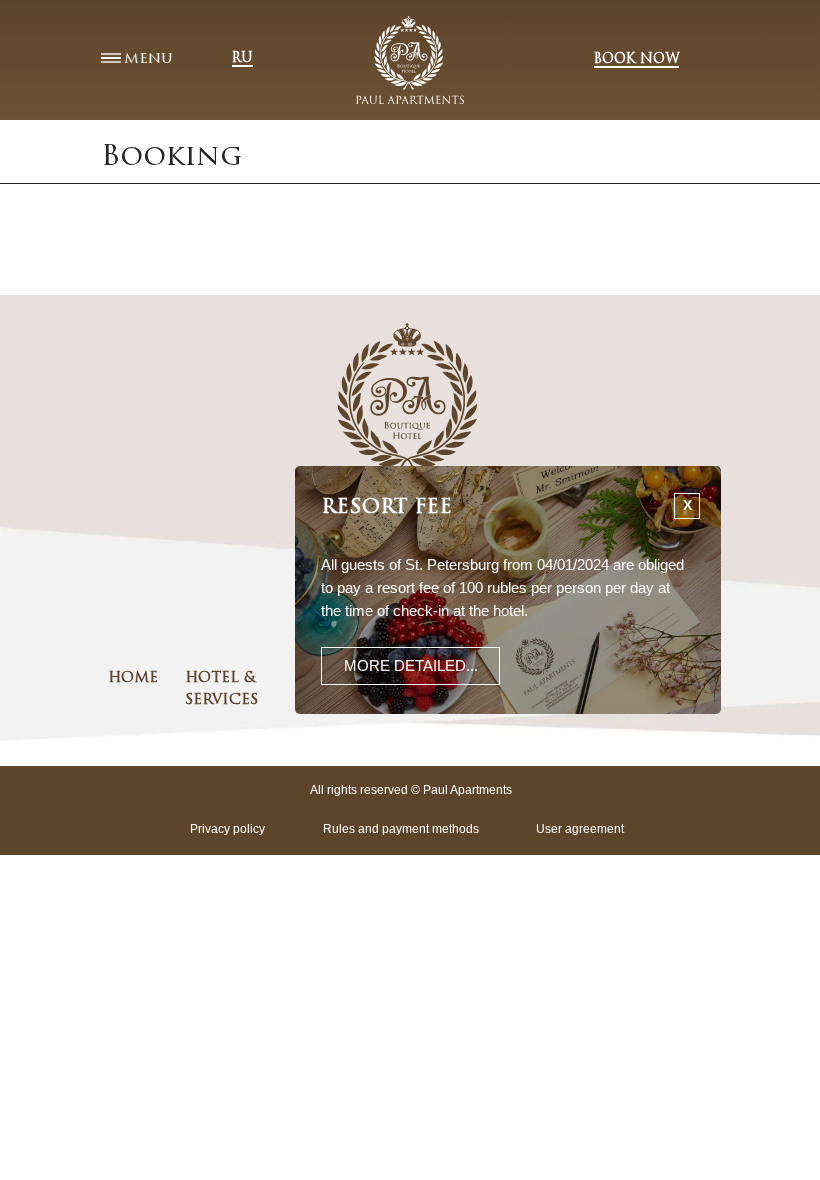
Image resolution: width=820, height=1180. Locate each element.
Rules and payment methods (401, 829)
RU (242, 58)
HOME (133, 678)
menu (148, 59)
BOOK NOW (636, 59)
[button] (410, 666)
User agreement (580, 829)
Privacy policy (227, 829)
